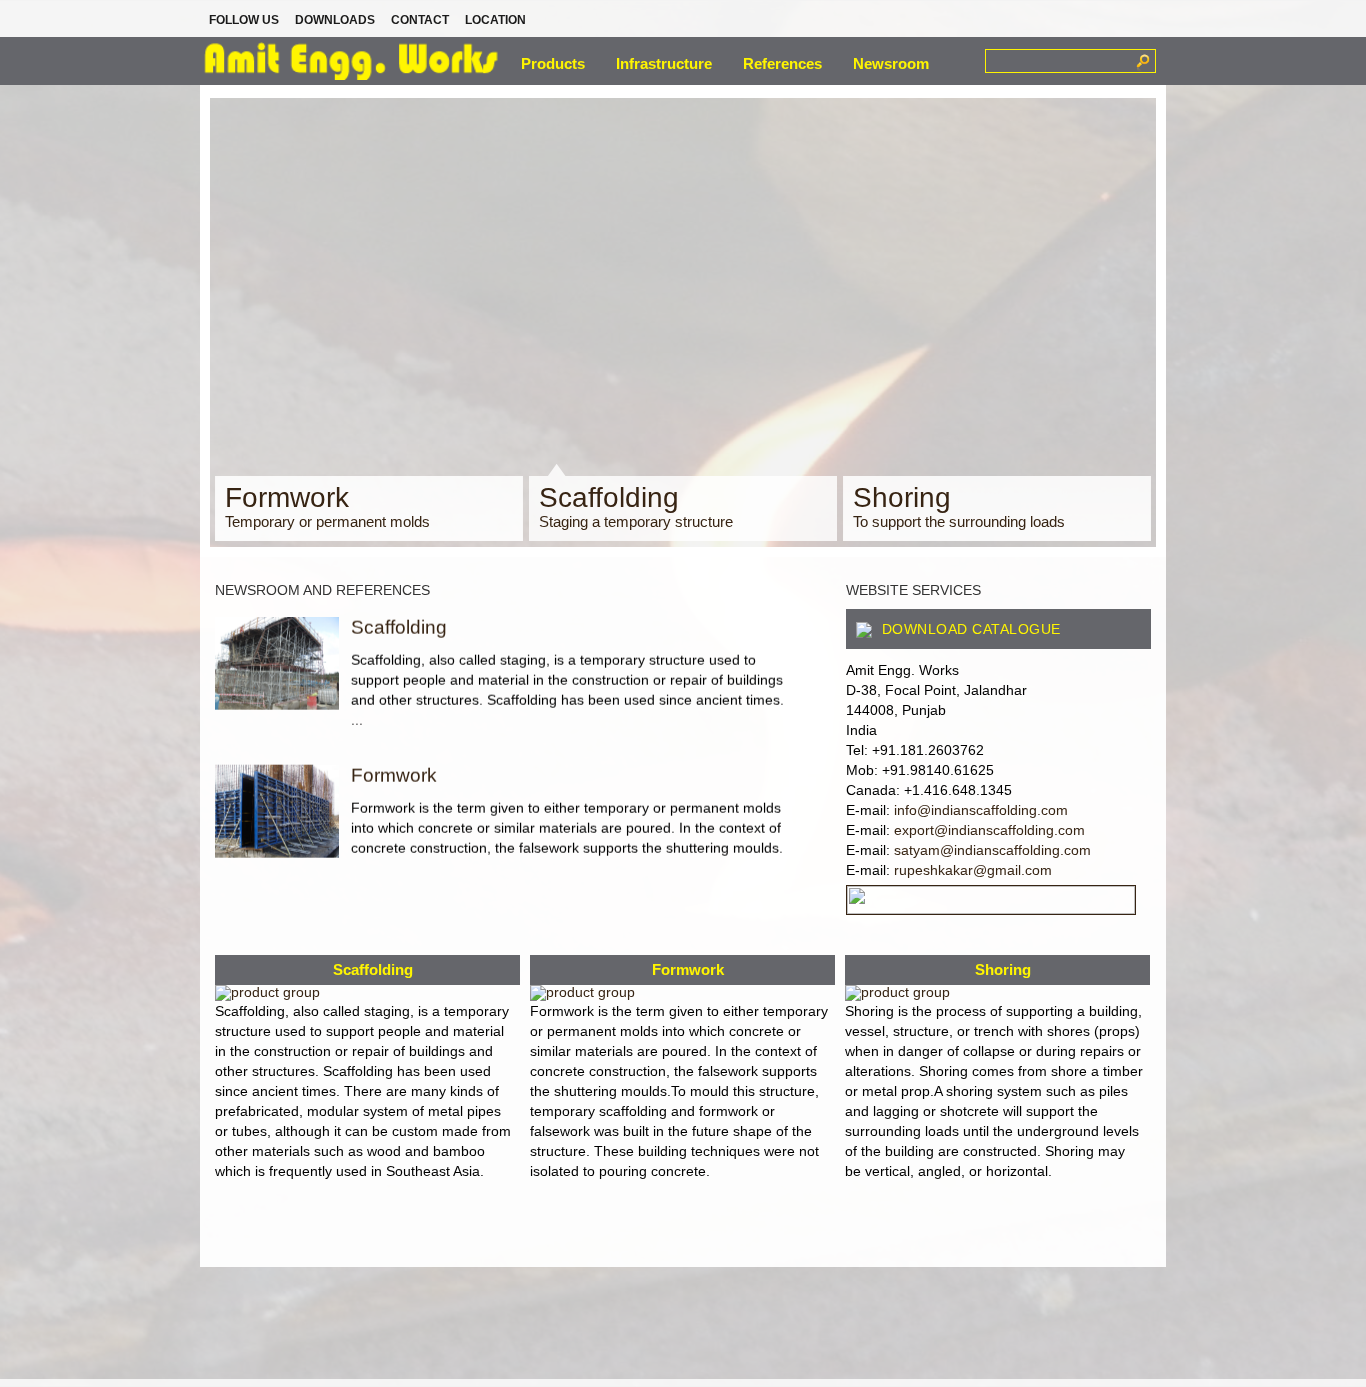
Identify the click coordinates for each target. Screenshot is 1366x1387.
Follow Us (244, 20)
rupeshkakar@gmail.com (973, 870)
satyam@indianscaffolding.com (992, 850)
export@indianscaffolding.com (989, 830)
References (782, 63)
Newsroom (891, 63)
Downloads (335, 20)
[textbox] (1058, 60)
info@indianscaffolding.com (981, 810)
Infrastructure (664, 63)
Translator (1061, 21)
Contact (420, 20)
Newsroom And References (322, 590)
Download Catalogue (969, 629)
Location (495, 20)
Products (553, 63)
